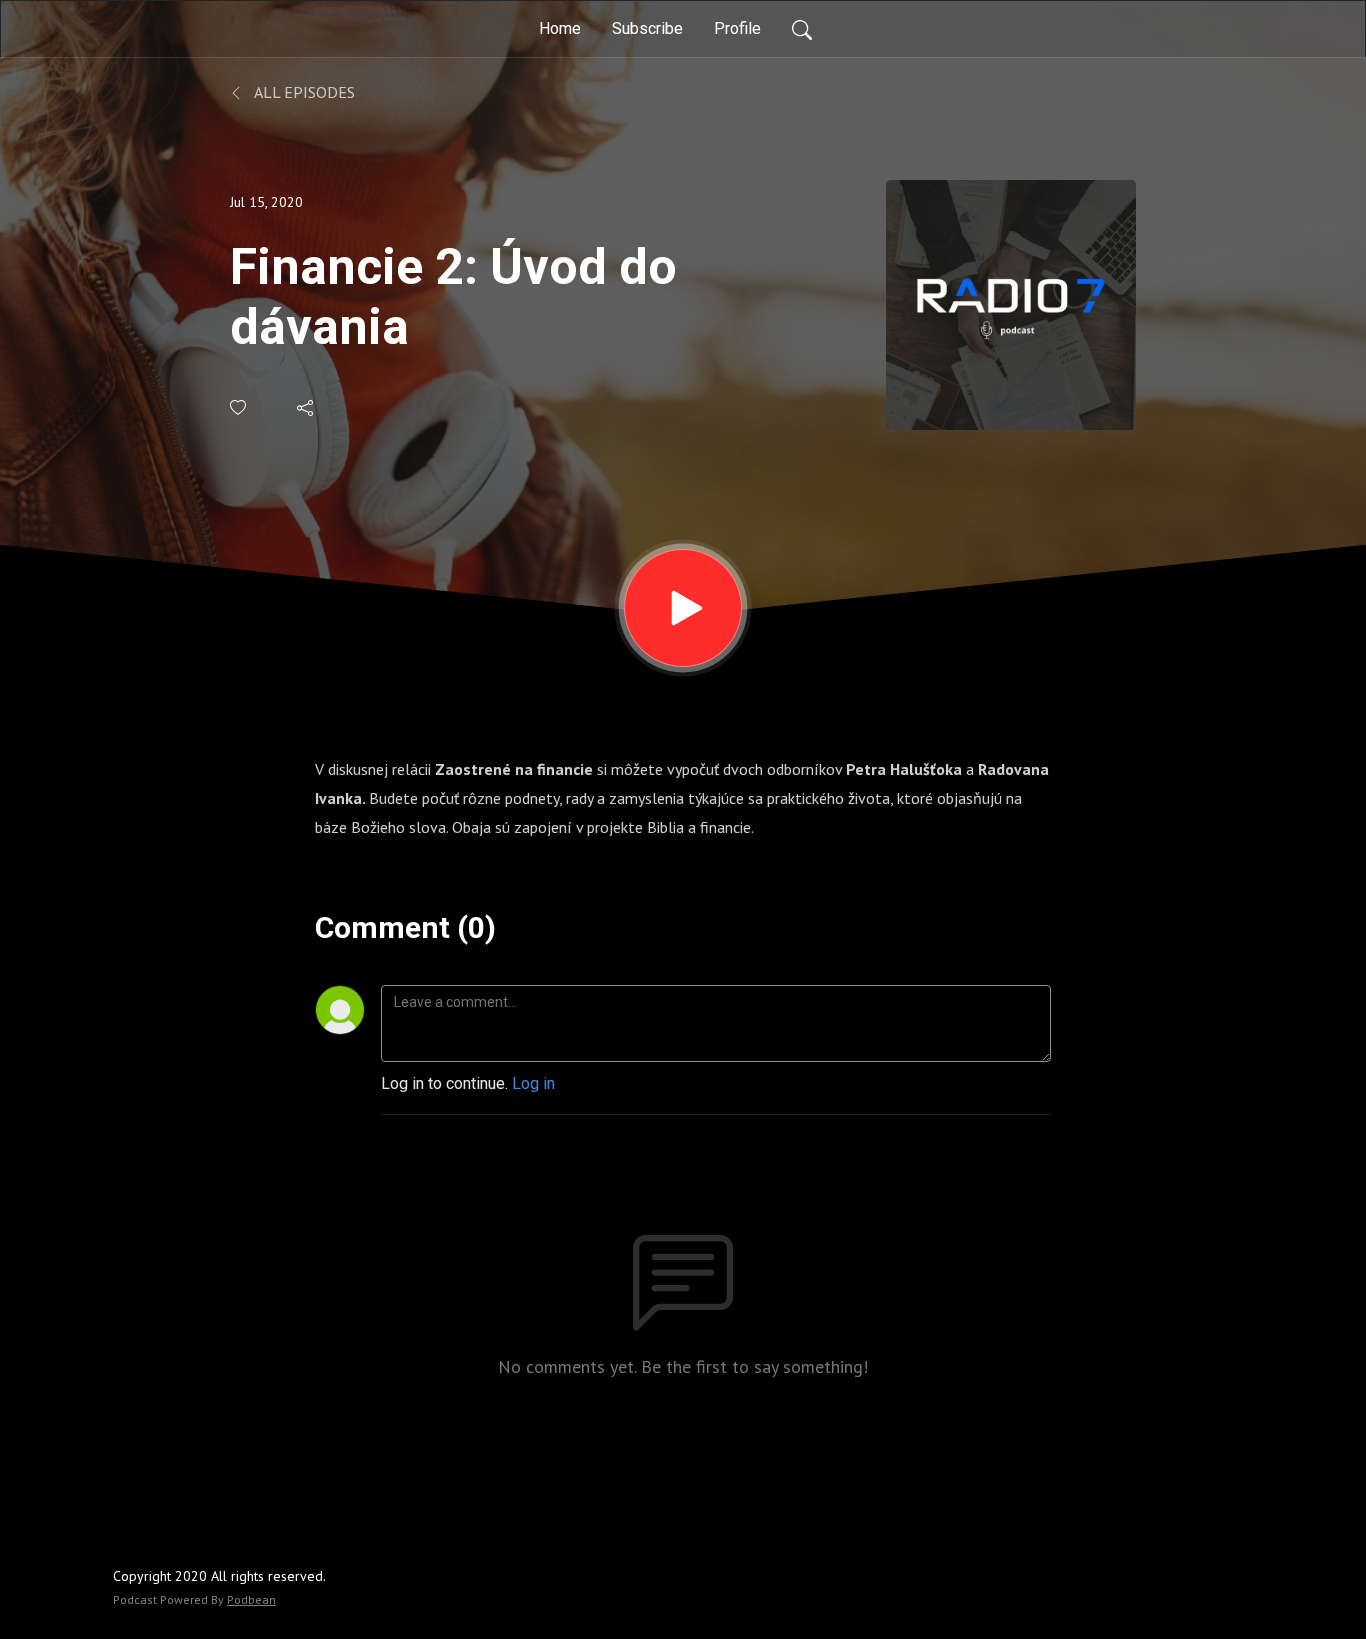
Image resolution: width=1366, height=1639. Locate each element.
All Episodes (303, 92)
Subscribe (647, 28)
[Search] (802, 29)
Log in (533, 1083)
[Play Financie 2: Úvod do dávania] (683, 608)
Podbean (251, 1599)
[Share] (306, 408)
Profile (737, 28)
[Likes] (239, 407)
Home (560, 28)
